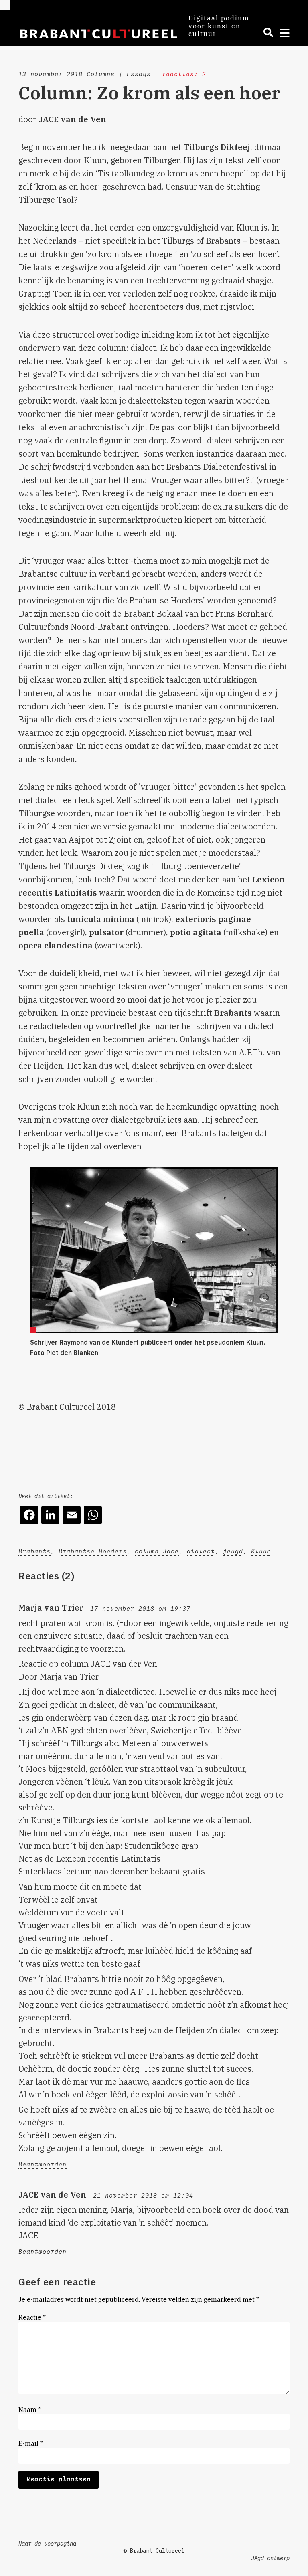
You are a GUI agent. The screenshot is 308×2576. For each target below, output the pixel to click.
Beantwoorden (43, 2164)
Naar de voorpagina (47, 2544)
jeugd (233, 1551)
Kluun (261, 1551)
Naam (30, 2410)
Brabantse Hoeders (93, 1551)
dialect (201, 1551)
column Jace (157, 1551)
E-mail (31, 2443)
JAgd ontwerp (270, 2558)
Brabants (34, 1551)
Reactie (32, 2317)
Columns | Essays (119, 74)
